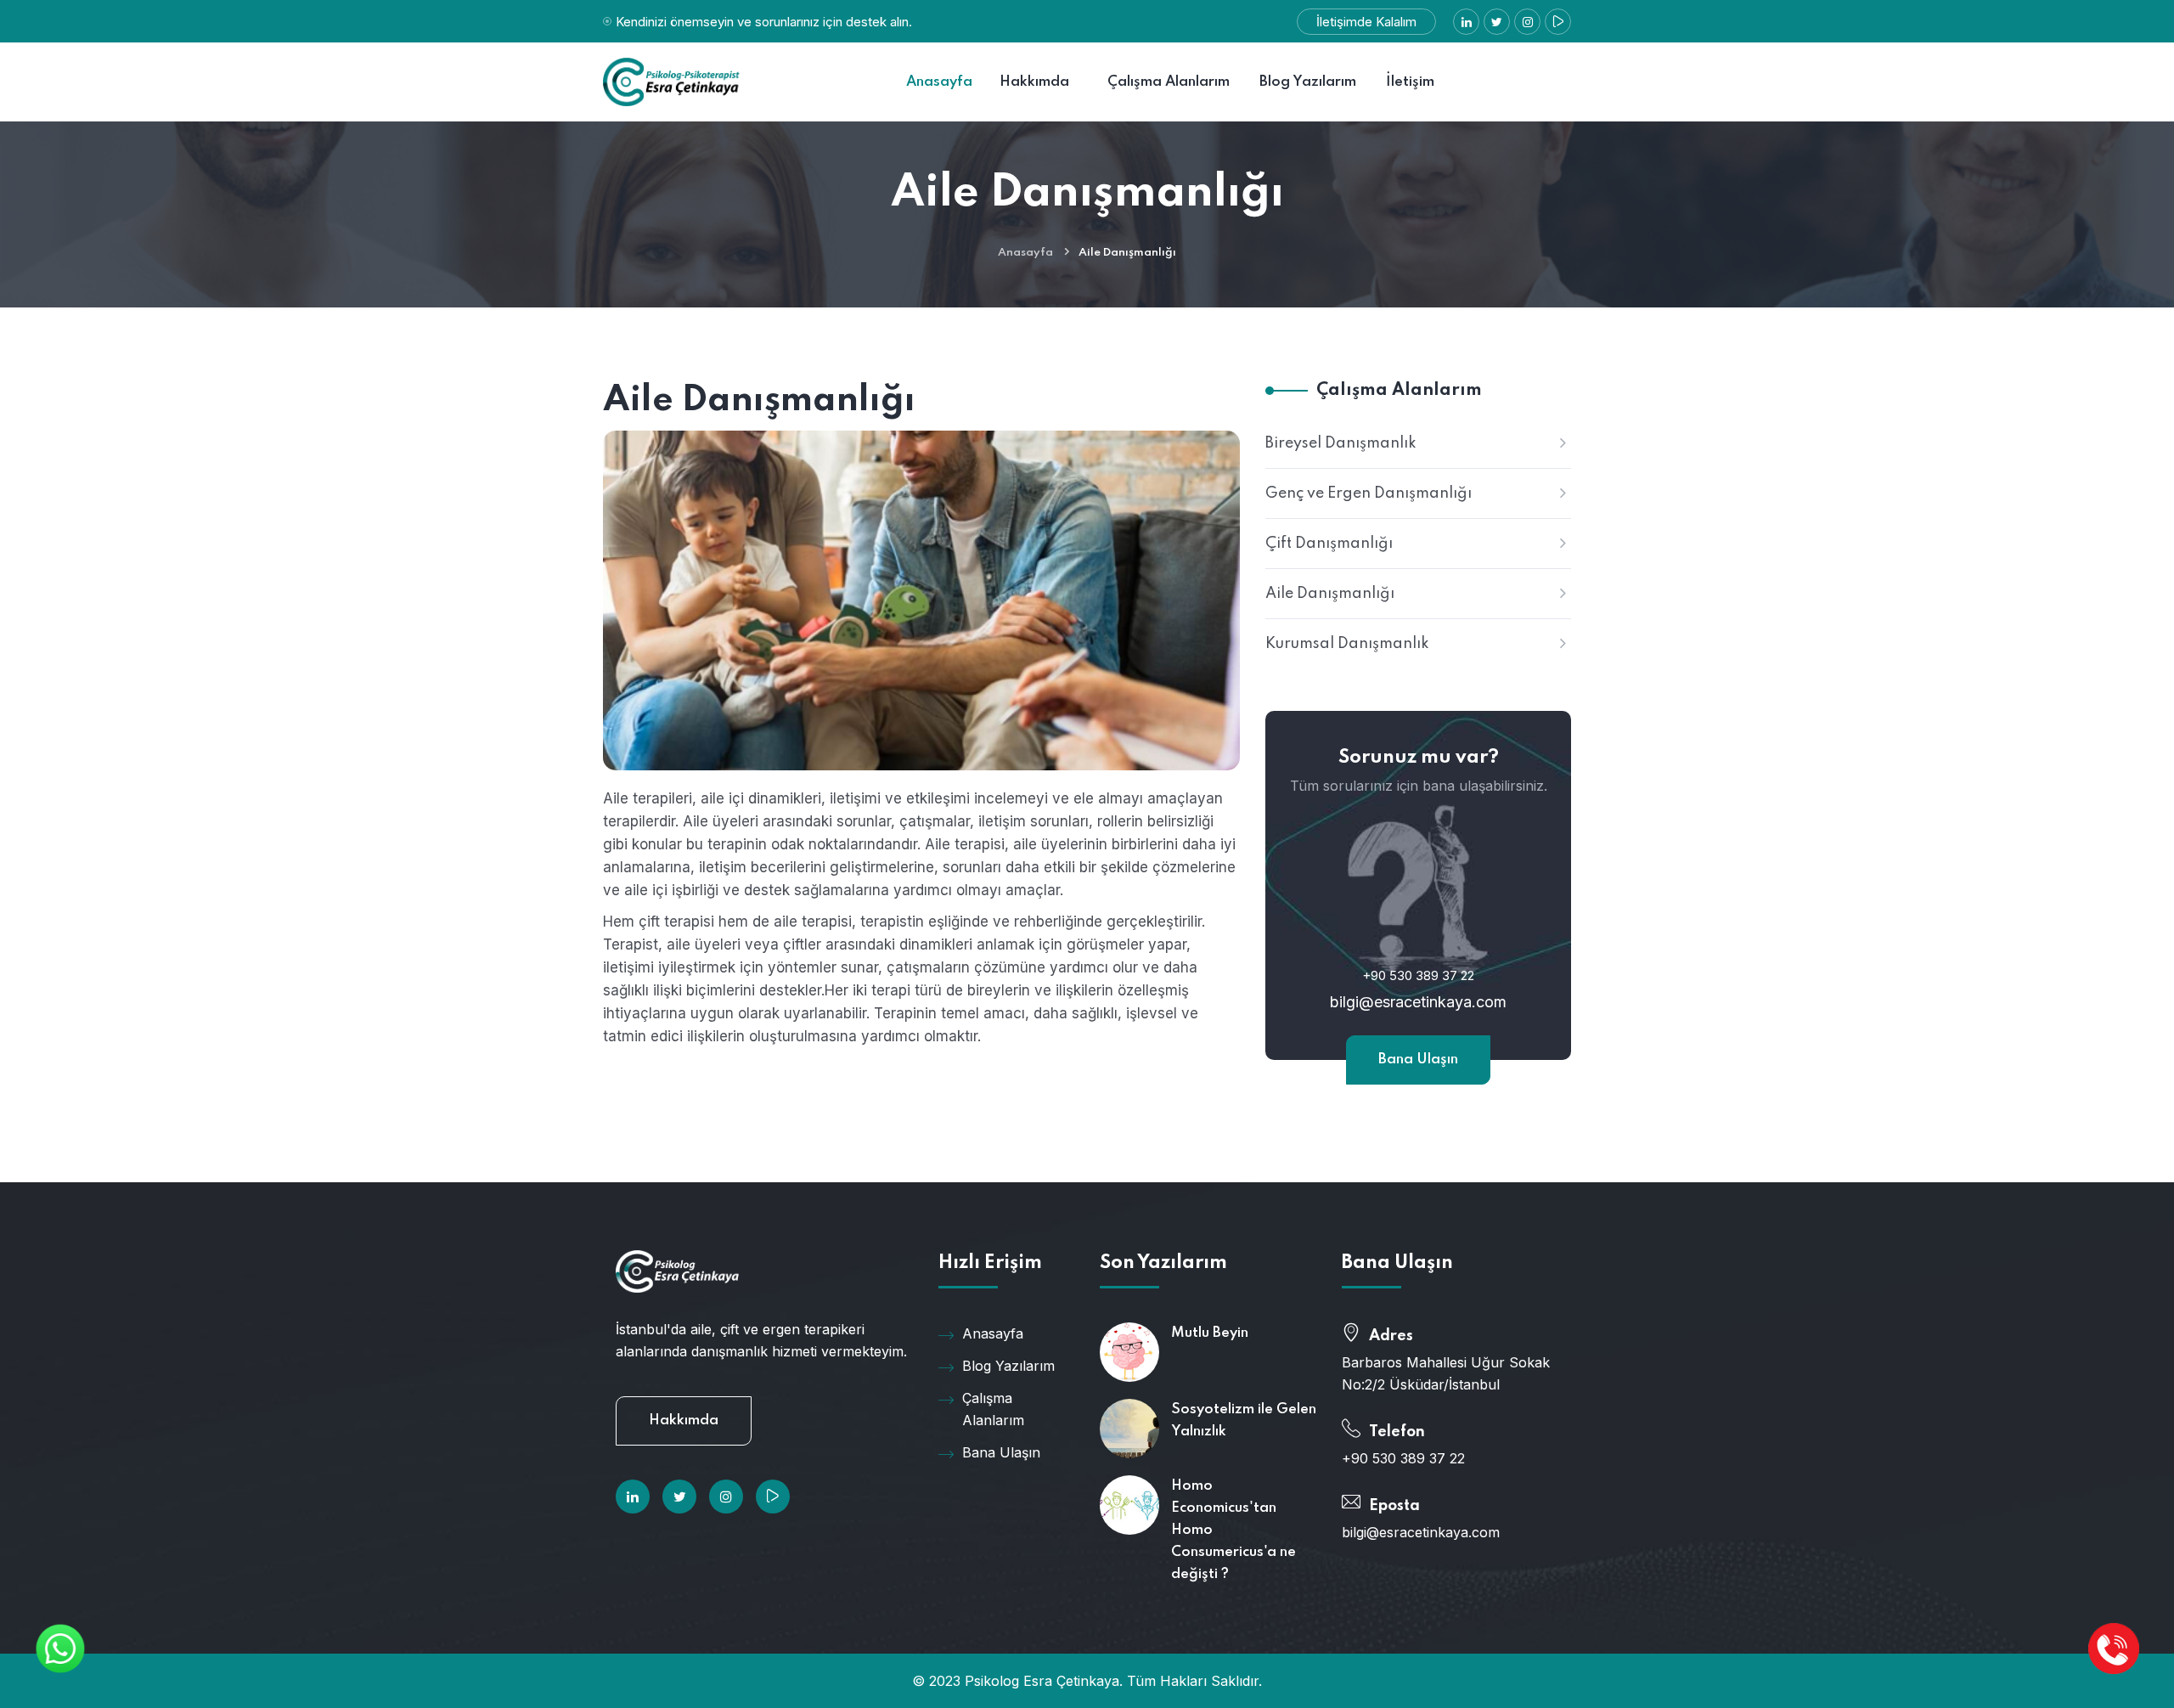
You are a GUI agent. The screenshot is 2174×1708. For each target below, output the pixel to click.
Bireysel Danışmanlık (1341, 443)
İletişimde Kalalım (1366, 22)
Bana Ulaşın (1418, 1060)
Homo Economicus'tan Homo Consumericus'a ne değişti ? (1233, 1530)
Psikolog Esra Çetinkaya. (1044, 1681)
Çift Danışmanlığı (1329, 544)
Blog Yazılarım (1008, 1366)
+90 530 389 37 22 (1418, 975)
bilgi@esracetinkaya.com (1418, 1002)
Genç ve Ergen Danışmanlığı (1369, 493)
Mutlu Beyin (1210, 1333)
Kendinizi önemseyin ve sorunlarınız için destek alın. (764, 22)
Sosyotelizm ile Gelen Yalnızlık (1244, 1421)
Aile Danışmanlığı (1330, 594)
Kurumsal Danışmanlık (1347, 644)
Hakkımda (684, 1421)
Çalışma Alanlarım (993, 1409)
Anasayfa (1025, 253)
